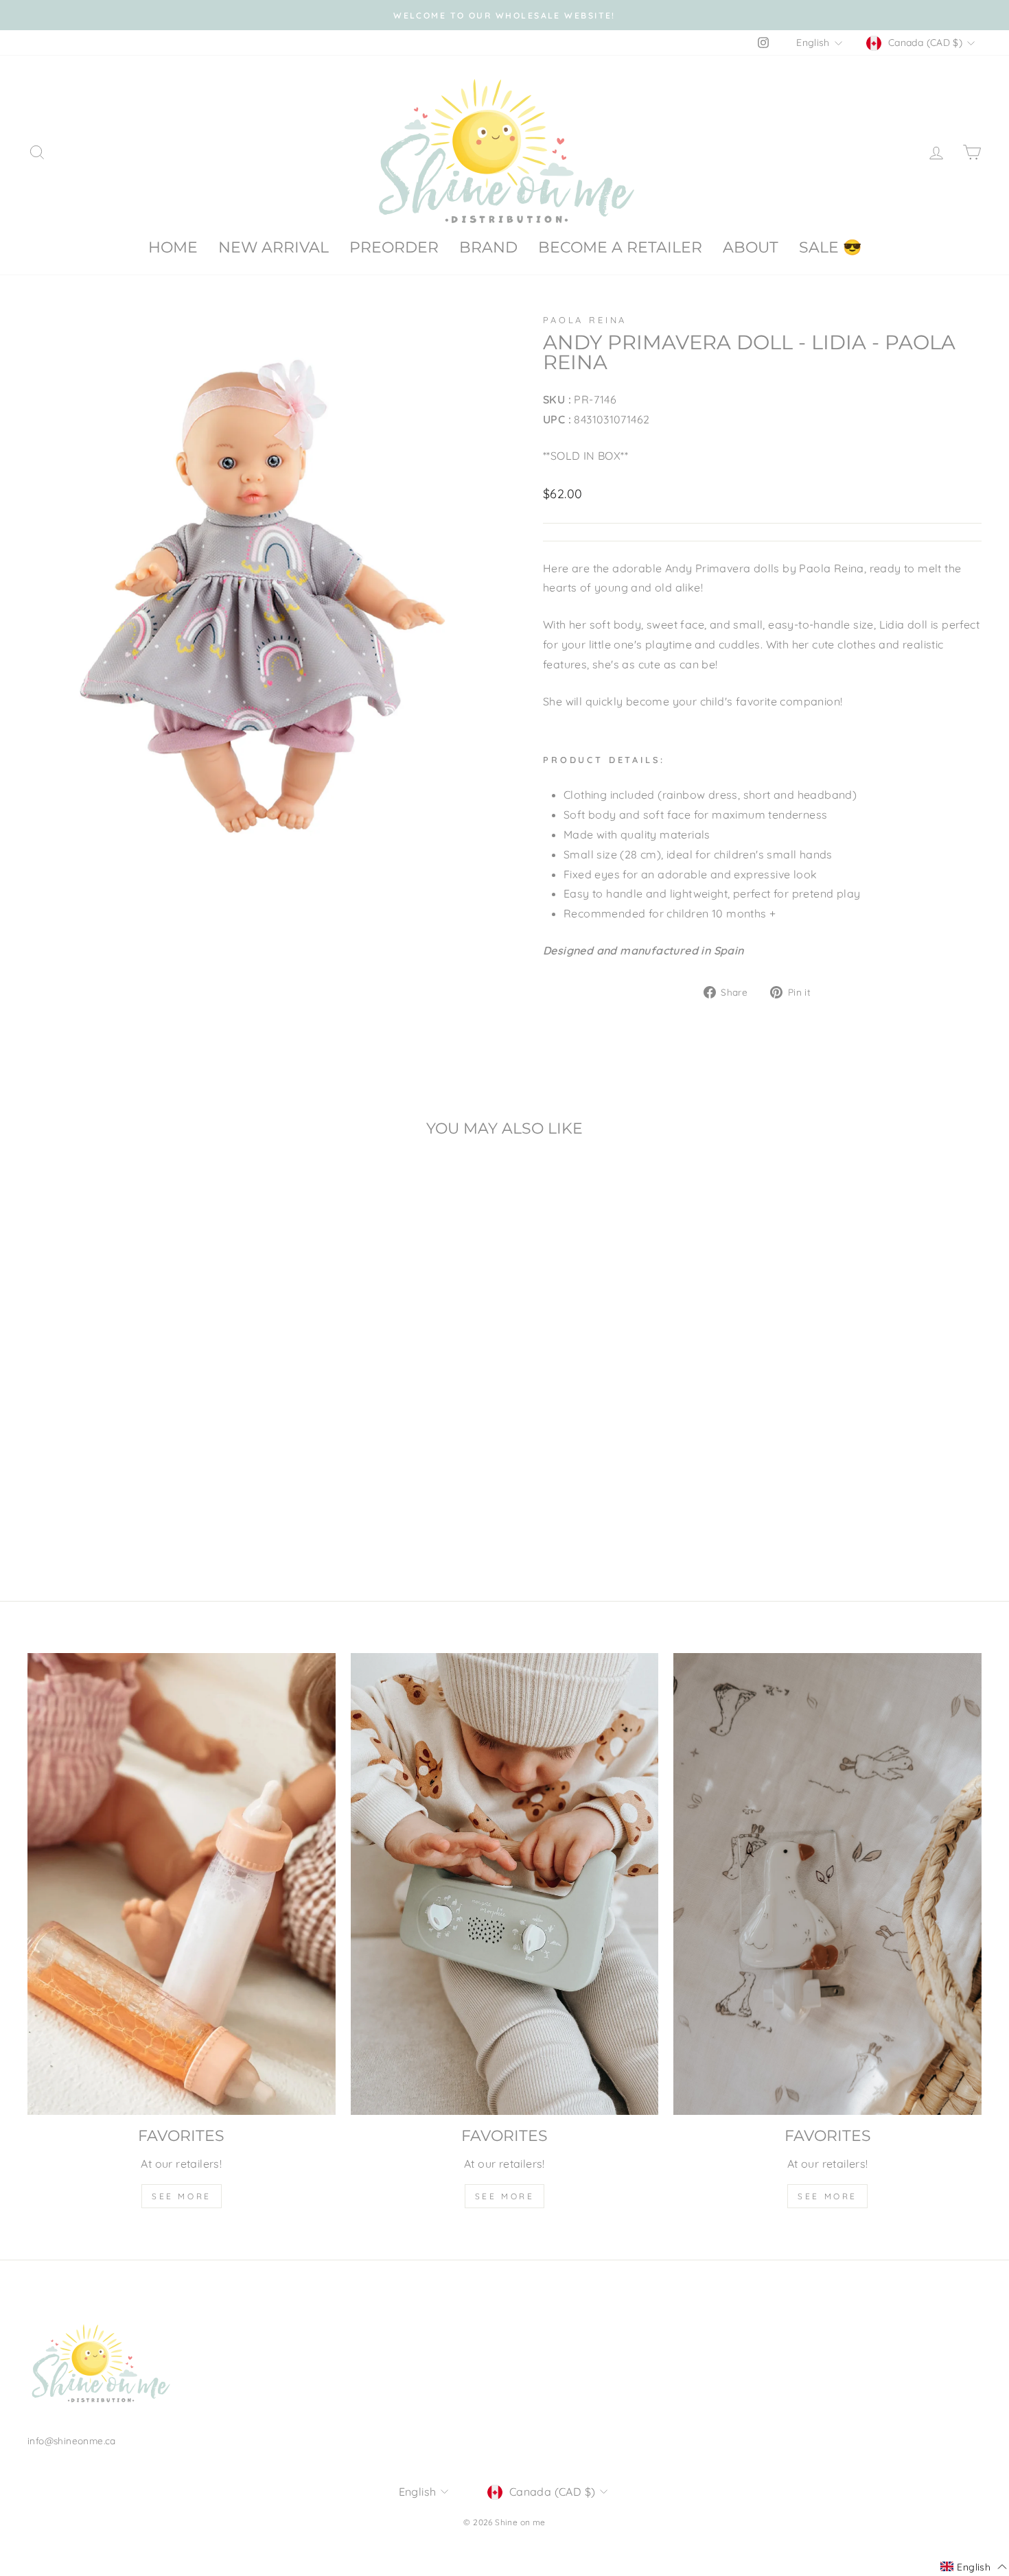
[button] (974, 2567)
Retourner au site (505, 1346)
